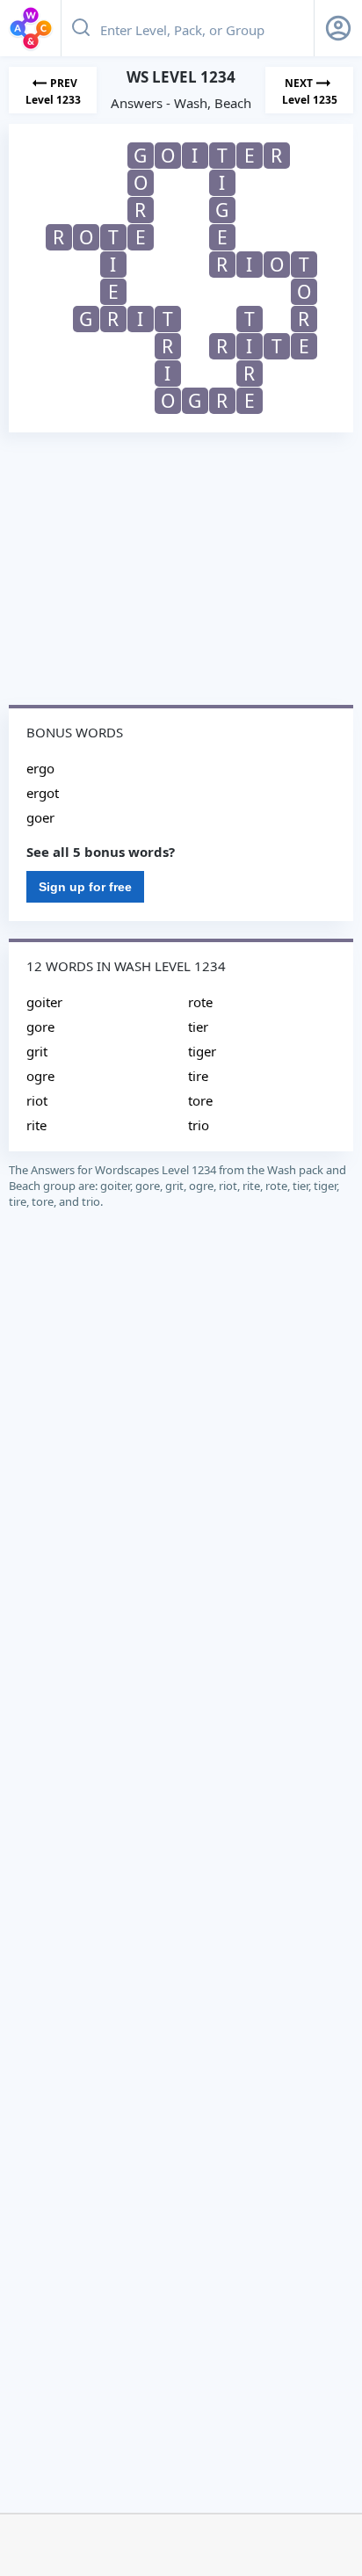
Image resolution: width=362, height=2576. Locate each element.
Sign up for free (85, 887)
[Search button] (81, 28)
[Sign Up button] (338, 28)
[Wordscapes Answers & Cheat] (31, 28)
